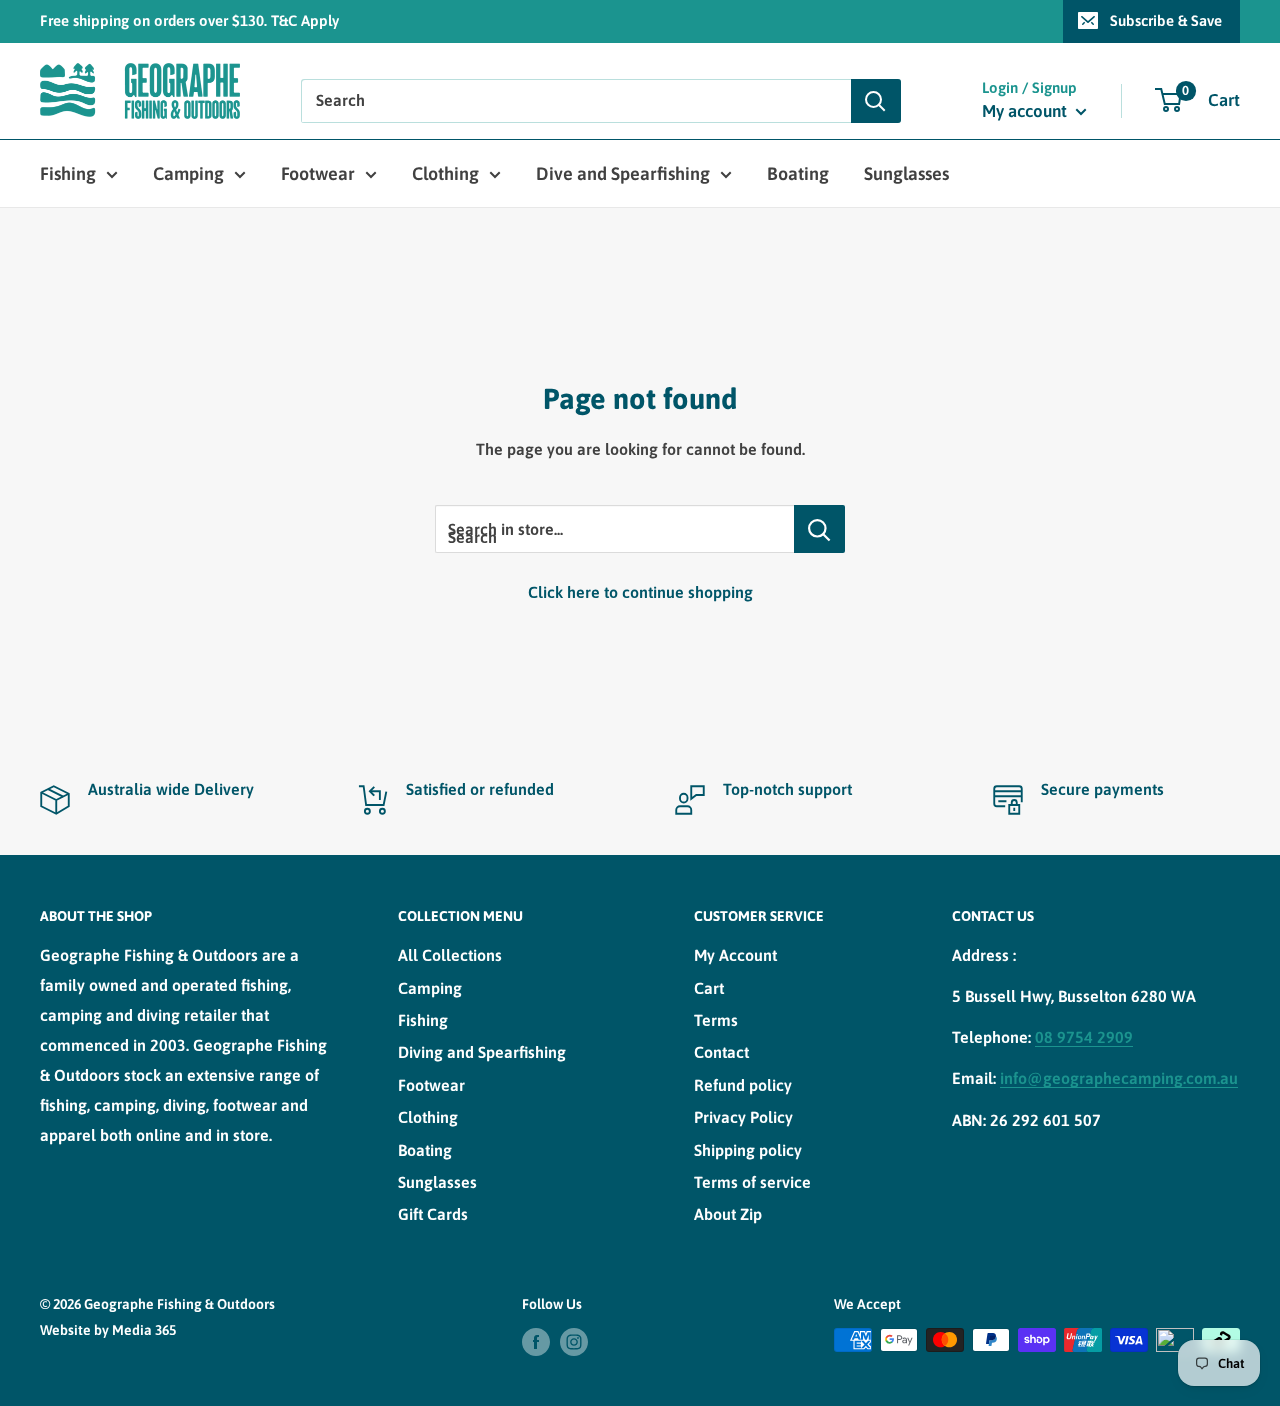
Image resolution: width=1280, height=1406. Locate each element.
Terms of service (752, 1182)
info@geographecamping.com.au (1119, 1078)
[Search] (876, 101)
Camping (188, 173)
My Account (735, 955)
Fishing (68, 173)
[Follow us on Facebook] (536, 1342)
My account (1026, 111)
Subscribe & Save (1166, 20)
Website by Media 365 (108, 1330)
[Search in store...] (819, 529)
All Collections (450, 955)
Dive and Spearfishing (623, 173)
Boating (798, 173)
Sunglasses (906, 173)
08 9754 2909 (1084, 1037)
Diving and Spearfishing (482, 1052)
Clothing (445, 173)
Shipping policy (748, 1150)
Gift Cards (433, 1214)
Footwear (318, 173)
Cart (709, 988)
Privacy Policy (743, 1117)
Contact (721, 1052)
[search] (576, 101)
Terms (716, 1020)
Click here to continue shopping (640, 592)
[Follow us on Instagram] (574, 1342)
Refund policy (743, 1085)
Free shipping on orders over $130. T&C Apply (189, 20)
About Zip (728, 1214)
